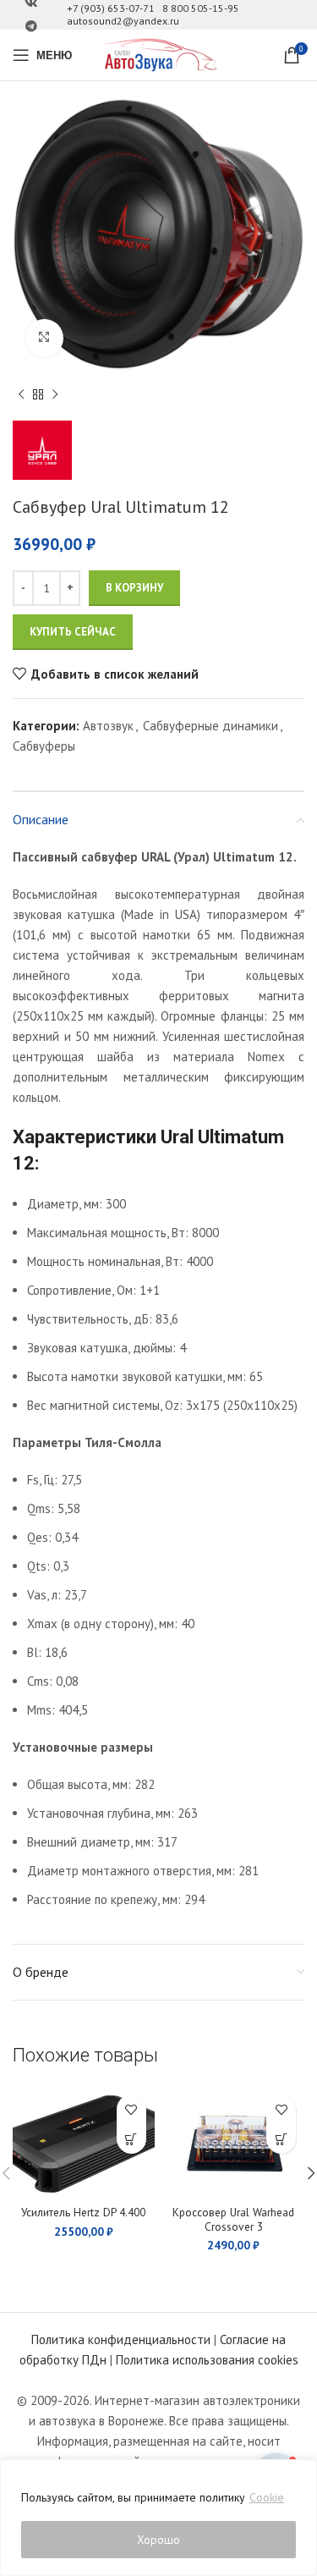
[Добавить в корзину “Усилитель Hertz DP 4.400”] (131, 2139)
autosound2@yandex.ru (123, 21)
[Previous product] (21, 395)
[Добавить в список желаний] (131, 2109)
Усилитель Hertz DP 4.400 (83, 2212)
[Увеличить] (44, 338)
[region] (158, 2518)
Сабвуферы (44, 746)
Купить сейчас (73, 632)
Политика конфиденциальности (121, 2339)
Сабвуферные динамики (210, 726)
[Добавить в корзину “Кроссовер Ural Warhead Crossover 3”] (281, 2139)
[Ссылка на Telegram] (31, 27)
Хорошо (158, 2540)
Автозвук (108, 726)
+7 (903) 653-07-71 (111, 8)
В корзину (134, 588)
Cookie (267, 2497)
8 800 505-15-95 (201, 8)
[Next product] (55, 395)
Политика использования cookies (207, 2360)
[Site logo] (159, 54)
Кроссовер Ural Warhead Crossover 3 (233, 2219)
